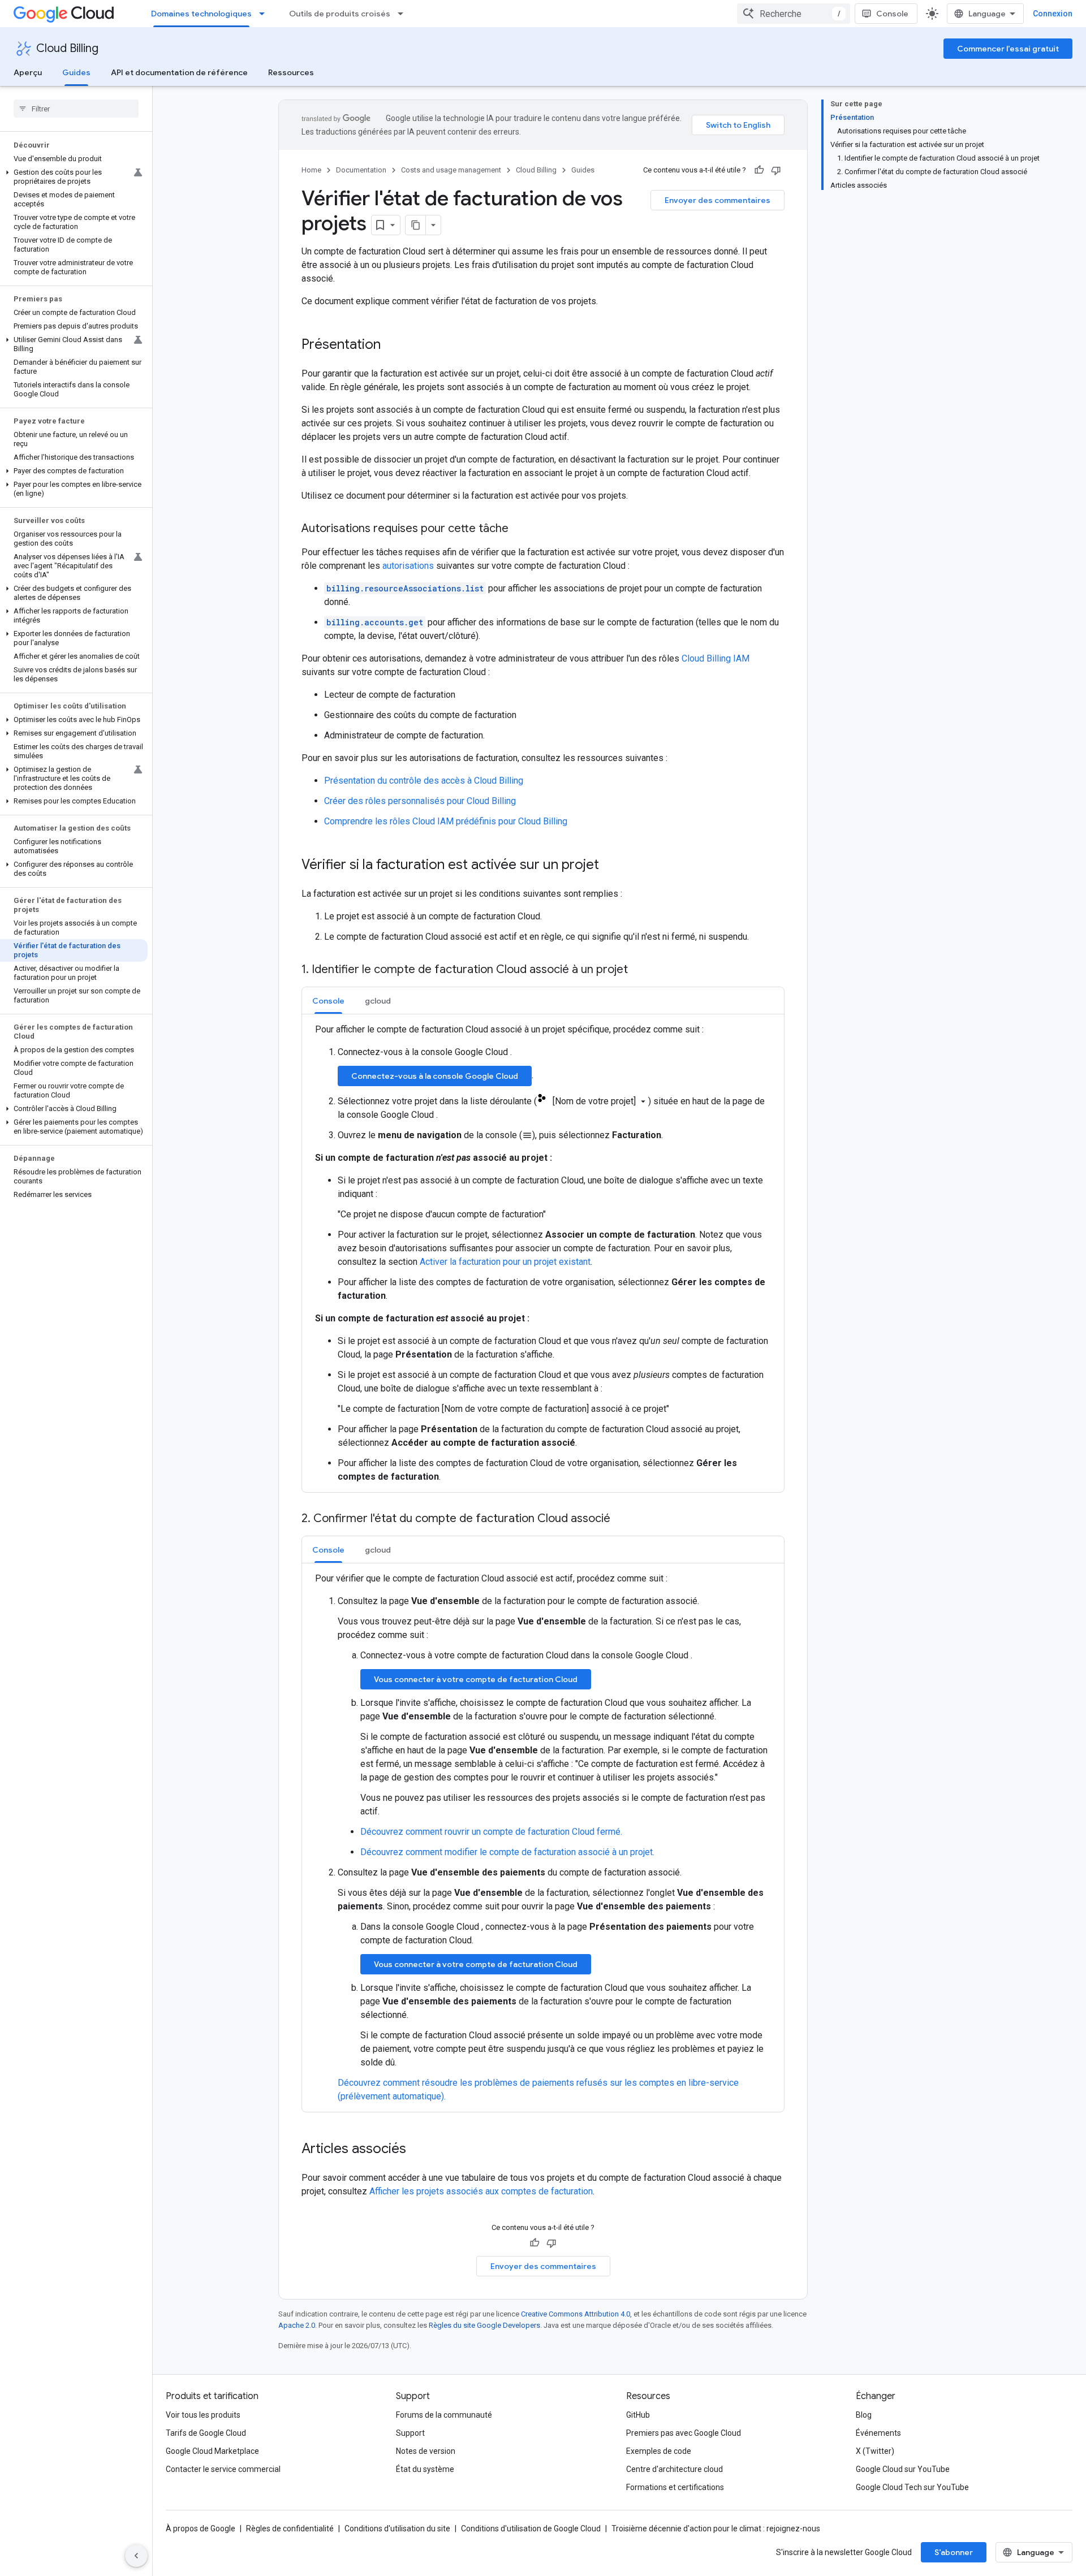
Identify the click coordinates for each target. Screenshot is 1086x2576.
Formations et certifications (675, 2487)
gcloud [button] (378, 1001)
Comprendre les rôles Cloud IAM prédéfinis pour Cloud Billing (446, 821)
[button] (74, 177)
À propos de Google (201, 2529)
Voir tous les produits (203, 2415)
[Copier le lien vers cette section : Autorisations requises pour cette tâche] (520, 529)
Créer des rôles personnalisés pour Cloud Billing (420, 801)
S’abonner (954, 2552)
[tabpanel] (543, 1253)
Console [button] (328, 1001)
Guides (76, 72)
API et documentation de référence (179, 72)
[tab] (328, 1000)
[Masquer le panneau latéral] (136, 2556)
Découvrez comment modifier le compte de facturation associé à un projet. (507, 1852)
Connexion (1053, 14)
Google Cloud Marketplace (212, 2451)
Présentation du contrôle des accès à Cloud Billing (424, 781)
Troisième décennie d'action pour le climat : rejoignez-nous (716, 2529)
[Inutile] (776, 170)
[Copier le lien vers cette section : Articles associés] (417, 2150)
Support (410, 2433)
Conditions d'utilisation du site (397, 2529)
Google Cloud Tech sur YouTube (912, 2487)
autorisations (408, 566)
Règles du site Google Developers (484, 2325)
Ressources (291, 72)
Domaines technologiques (201, 14)
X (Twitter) (875, 2451)
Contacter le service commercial (223, 2469)
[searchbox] (76, 109)
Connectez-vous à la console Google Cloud (435, 1076)
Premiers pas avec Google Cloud (684, 2433)
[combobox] (794, 14)
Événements (878, 2433)
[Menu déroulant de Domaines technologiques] (265, 14)
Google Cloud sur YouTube (903, 2469)
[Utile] (759, 170)
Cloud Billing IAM (716, 658)
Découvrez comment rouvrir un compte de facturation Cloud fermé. (491, 1832)
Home (311, 170)
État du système (425, 2469)
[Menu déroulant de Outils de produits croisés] (404, 14)
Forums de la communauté (444, 2415)
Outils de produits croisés (340, 14)
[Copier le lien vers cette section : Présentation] (392, 345)
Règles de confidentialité (290, 2529)
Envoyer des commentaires (717, 200)
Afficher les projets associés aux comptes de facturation (481, 2191)
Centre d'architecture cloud (675, 2469)
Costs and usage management (451, 170)
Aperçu (28, 72)
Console (892, 14)
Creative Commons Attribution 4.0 (576, 2314)
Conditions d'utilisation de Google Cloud (531, 2529)
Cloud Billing (67, 48)
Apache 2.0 (297, 2325)
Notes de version (426, 2451)
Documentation (361, 170)
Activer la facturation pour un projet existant (505, 1262)
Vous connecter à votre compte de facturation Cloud (476, 1679)
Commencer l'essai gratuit (1008, 49)
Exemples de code (659, 2451)
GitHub (638, 2415)
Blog (864, 2415)
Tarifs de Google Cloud (206, 2433)
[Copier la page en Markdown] (416, 225)
